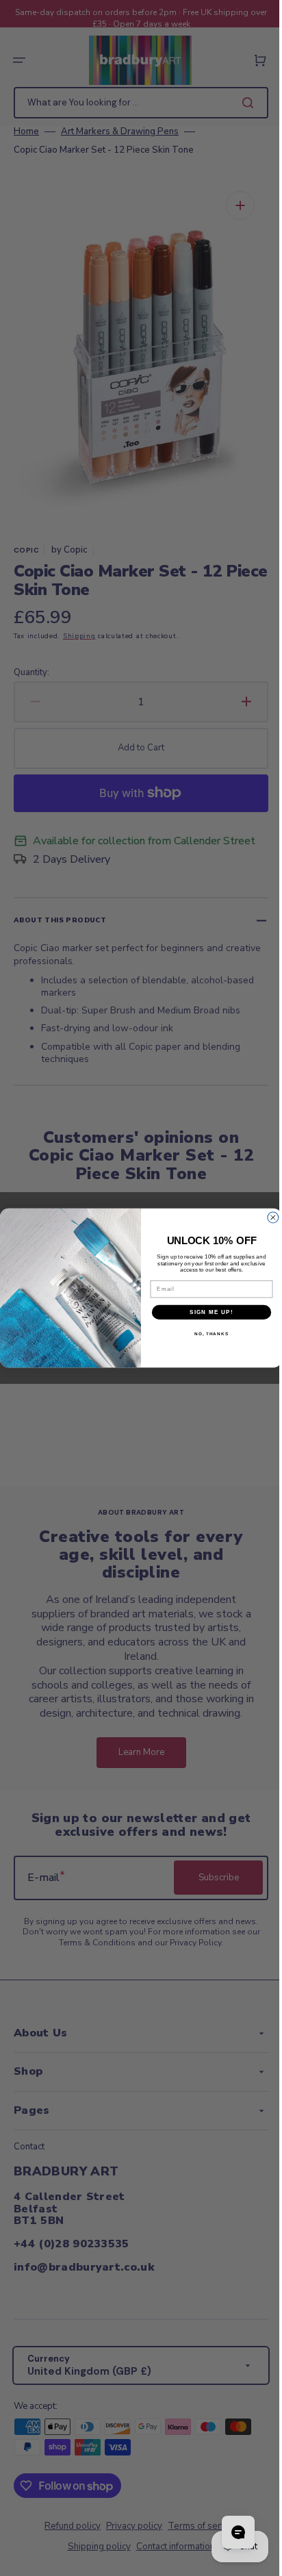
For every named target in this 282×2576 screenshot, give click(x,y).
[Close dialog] (268, 1217)
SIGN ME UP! (207, 1312)
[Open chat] (228, 2532)
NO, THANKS (206, 1334)
